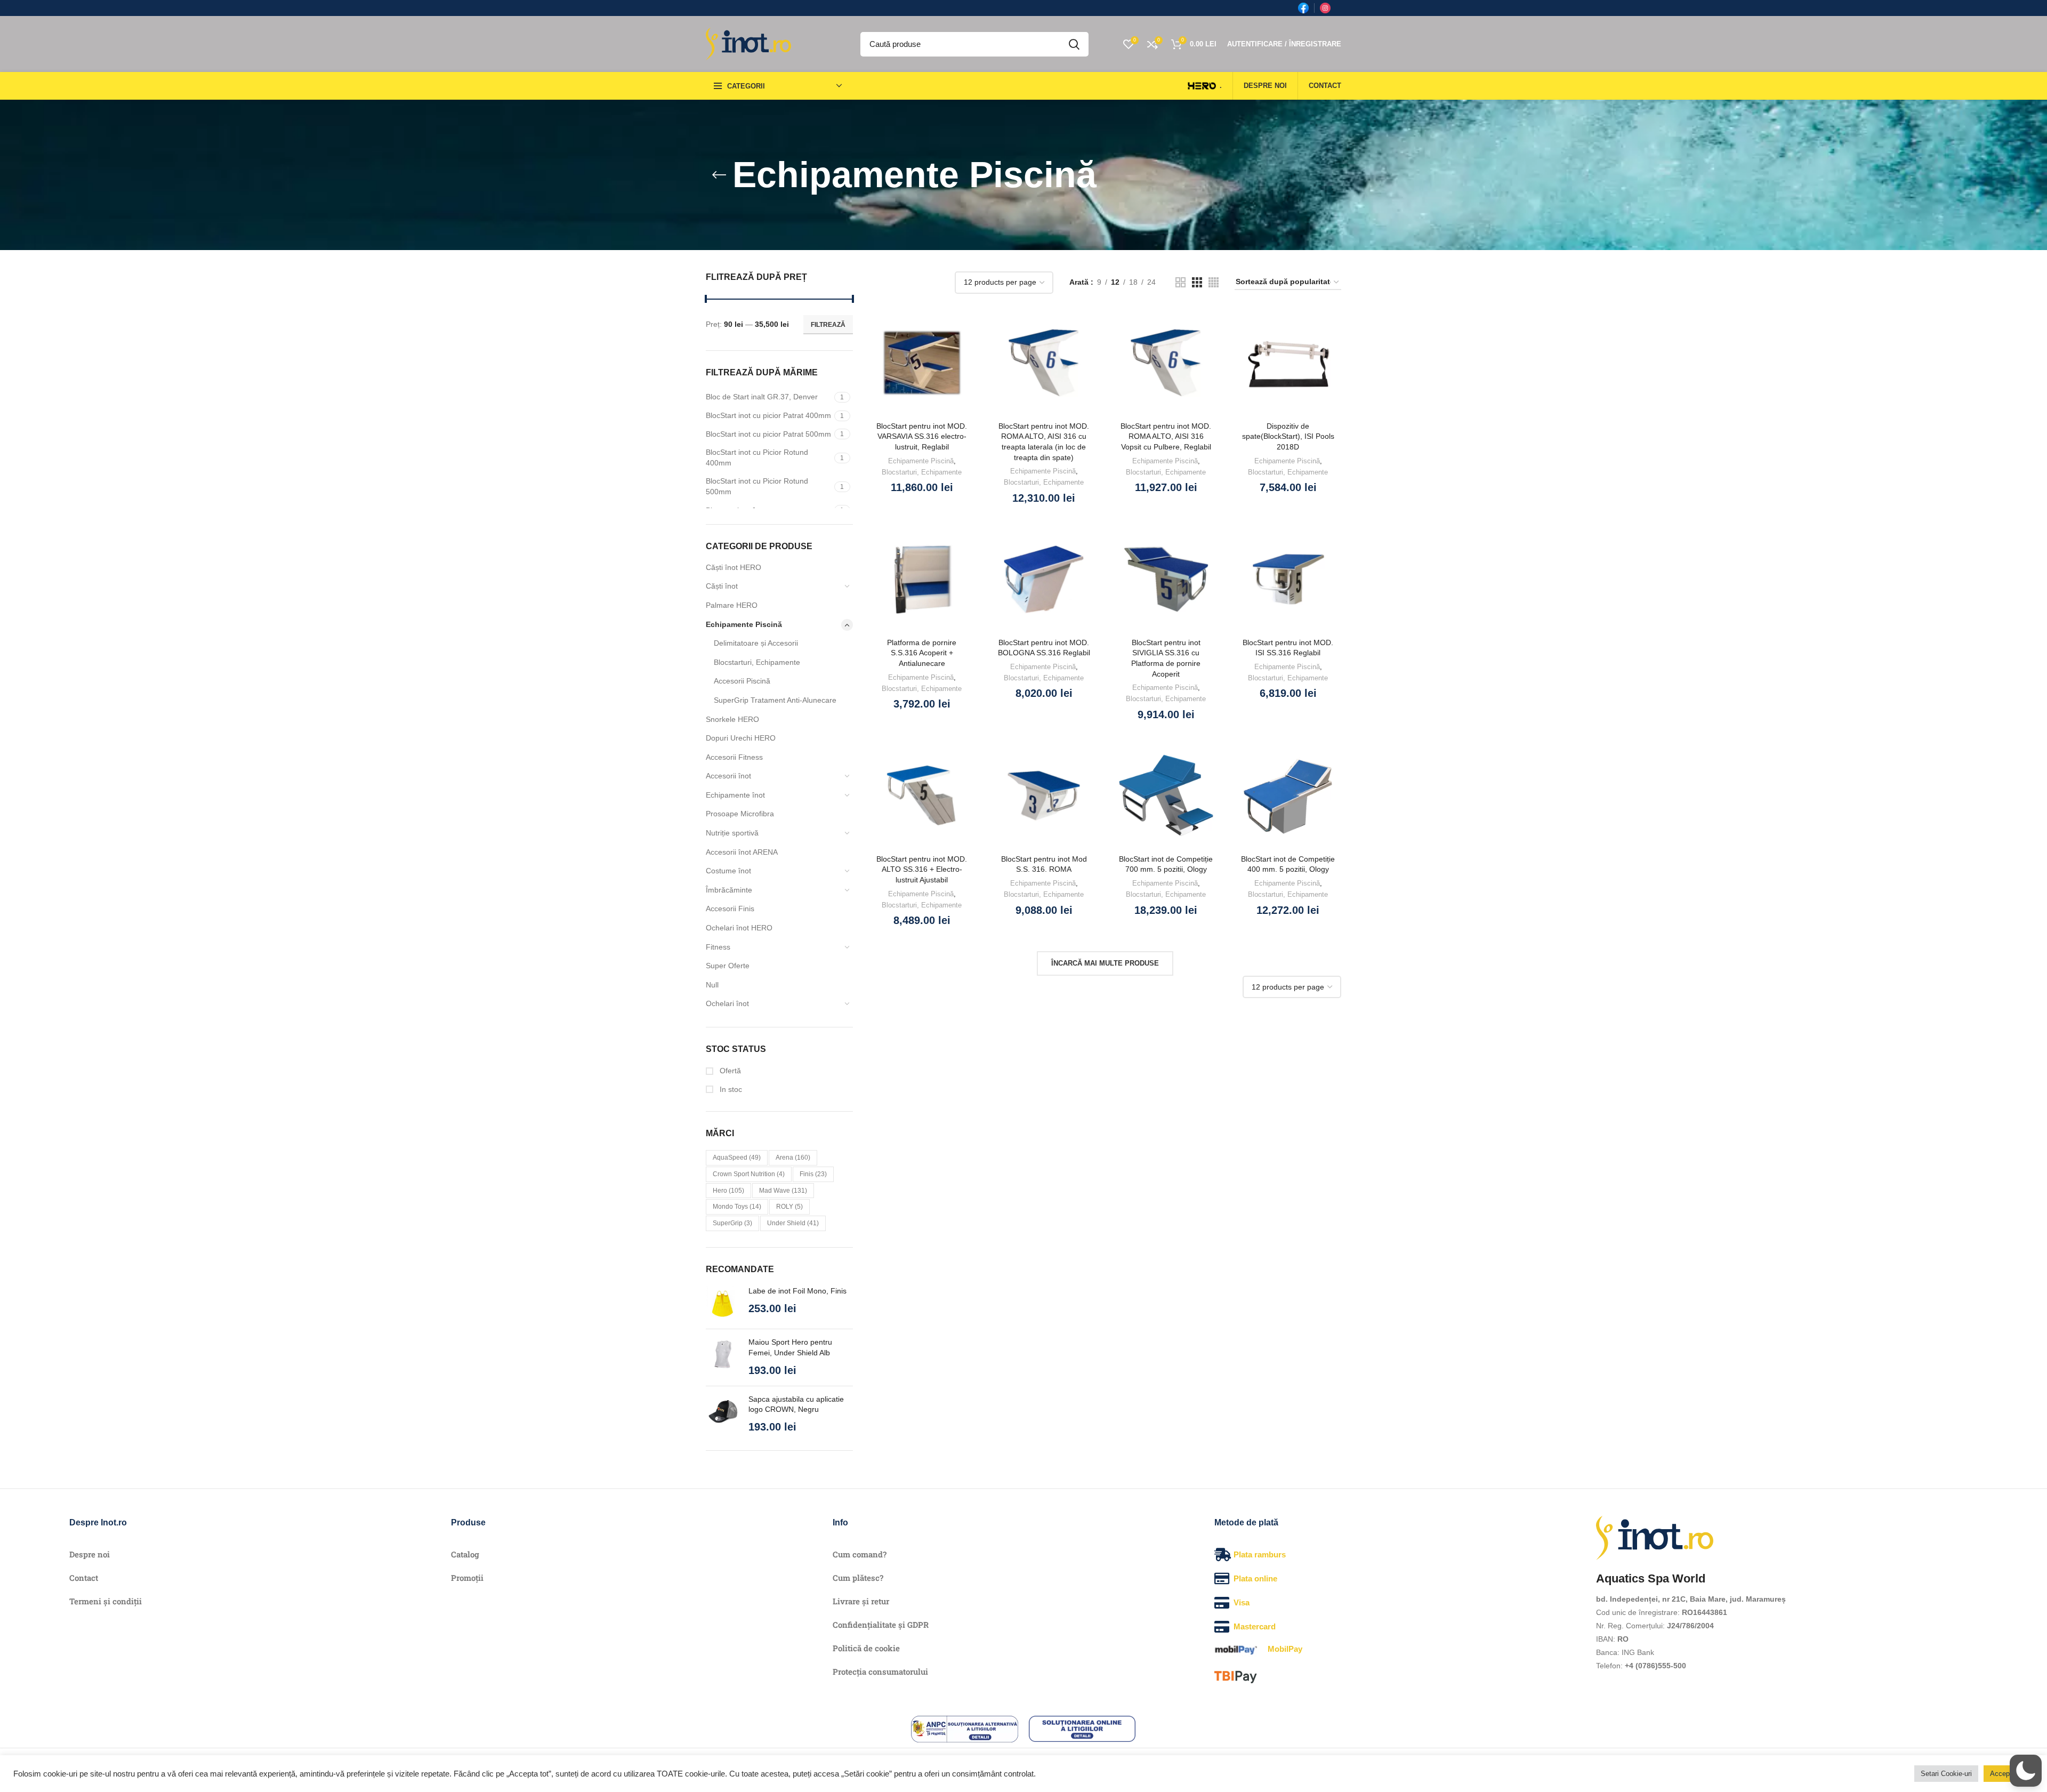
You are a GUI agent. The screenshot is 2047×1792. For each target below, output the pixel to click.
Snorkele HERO (732, 719)
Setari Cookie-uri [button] (1946, 1774)
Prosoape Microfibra (740, 814)
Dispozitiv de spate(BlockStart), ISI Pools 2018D (1288, 436)
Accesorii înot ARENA (742, 852)
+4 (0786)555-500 (1655, 1666)
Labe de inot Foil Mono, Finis (797, 1291)
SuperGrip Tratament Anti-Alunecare (775, 700)
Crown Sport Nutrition (749, 1174)
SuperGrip (732, 1223)
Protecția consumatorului (880, 1672)
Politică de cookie (866, 1648)
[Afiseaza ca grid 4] (1214, 282)
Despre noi (90, 1554)
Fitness (718, 947)
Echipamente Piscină (744, 624)
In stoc (730, 1089)
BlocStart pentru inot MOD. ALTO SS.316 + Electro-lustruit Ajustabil (922, 869)
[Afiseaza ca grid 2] (1180, 282)
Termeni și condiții (106, 1601)
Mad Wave (783, 1191)
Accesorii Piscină (742, 681)
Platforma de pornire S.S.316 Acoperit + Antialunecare (922, 653)
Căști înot (722, 586)
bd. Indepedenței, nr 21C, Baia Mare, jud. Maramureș (1691, 1599)
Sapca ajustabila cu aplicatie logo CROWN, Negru (796, 1404)
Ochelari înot (727, 1003)
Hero (728, 1191)
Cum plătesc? (858, 1578)
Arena (793, 1158)
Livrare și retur (861, 1601)
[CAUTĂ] (1074, 44)
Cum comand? (860, 1554)
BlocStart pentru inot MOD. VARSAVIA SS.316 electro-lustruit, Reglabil (922, 436)
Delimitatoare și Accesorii (756, 643)
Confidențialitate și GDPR (881, 1625)
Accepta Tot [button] (2009, 1774)
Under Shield (793, 1223)
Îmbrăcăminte (729, 890)
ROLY (789, 1207)
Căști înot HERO (734, 567)
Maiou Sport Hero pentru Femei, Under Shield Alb (790, 1347)
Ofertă (729, 1071)
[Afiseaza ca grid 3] (1197, 282)
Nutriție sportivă (732, 833)
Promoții (467, 1578)
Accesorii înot (728, 776)
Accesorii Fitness (734, 757)
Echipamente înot (735, 795)
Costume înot (728, 871)
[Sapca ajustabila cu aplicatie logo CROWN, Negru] (723, 1414)
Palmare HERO (732, 605)
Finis (813, 1174)
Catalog (465, 1554)
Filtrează (828, 325)
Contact (84, 1578)
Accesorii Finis (730, 909)
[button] (2026, 1771)
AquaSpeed (737, 1158)
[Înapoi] (719, 175)
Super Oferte (728, 966)
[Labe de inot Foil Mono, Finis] (723, 1303)
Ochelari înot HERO (739, 928)
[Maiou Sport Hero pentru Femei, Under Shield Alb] (723, 1357)
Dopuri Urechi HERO (741, 738)
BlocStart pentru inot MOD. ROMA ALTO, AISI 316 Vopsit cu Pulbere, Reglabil (1166, 436)
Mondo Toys (737, 1207)
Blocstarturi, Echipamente (757, 662)
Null (712, 985)
